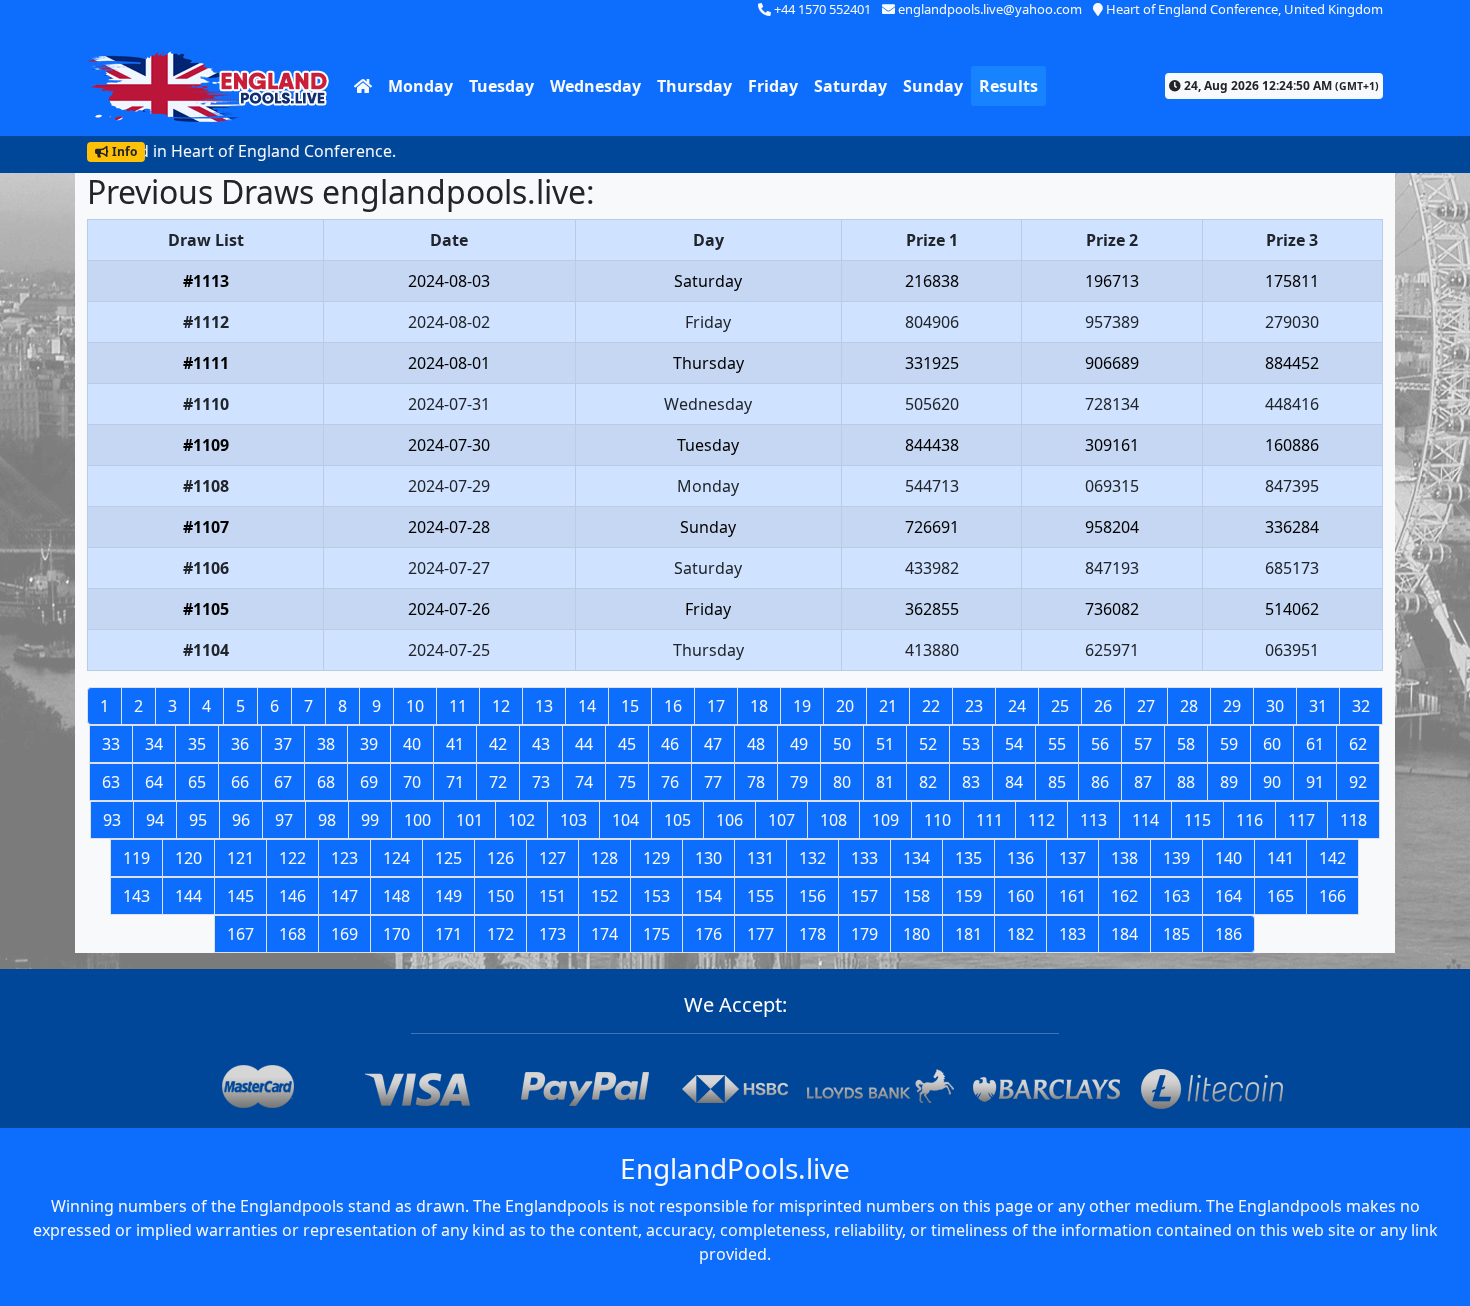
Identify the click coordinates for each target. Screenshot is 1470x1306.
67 (283, 782)
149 (448, 896)
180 (916, 934)
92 (1358, 782)
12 (501, 706)
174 (604, 934)
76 (670, 782)
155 (760, 896)
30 (1275, 706)
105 (677, 820)
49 (799, 744)
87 (1143, 782)
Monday (420, 86)
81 (885, 782)
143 (136, 896)
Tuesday (501, 86)
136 (1020, 858)
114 (1145, 820)
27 (1146, 706)
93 (112, 820)
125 (448, 858)
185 (1176, 934)
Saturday (850, 86)
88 (1186, 782)
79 (799, 782)
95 (198, 820)
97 (284, 820)
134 (916, 858)
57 (1143, 744)
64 (154, 782)
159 (968, 896)
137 (1072, 858)
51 (885, 744)
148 (396, 896)
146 (292, 896)
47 (713, 744)
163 (1176, 896)
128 (604, 858)
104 (625, 820)
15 (630, 706)
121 (240, 858)
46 (670, 744)
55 (1057, 744)
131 (760, 858)
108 (833, 820)
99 (370, 820)
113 (1093, 820)
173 (552, 934)
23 (974, 706)
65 (197, 782)
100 (417, 820)
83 (971, 782)
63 (111, 782)
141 (1280, 858)
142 (1332, 858)
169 (344, 934)
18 (759, 706)
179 (864, 934)
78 (756, 782)
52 (928, 744)
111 (989, 820)
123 (344, 858)
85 (1057, 782)
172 (500, 934)
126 (500, 858)
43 (541, 744)
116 (1249, 820)
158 (916, 896)
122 (292, 858)
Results (1008, 86)
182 (1020, 934)
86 (1100, 782)
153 (656, 896)
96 (241, 820)
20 (845, 706)
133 (864, 858)
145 (240, 896)
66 (240, 782)
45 (627, 744)
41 (455, 744)
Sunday (933, 86)
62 (1358, 744)
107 (781, 820)
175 (656, 934)
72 (498, 782)
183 (1072, 934)
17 (716, 706)
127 (552, 858)
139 (1176, 858)
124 (396, 858)
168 (292, 934)
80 (842, 782)
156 (812, 896)
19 (802, 706)
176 (708, 934)
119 (136, 858)
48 (756, 744)
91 (1315, 782)
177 (760, 934)
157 (864, 896)
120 (188, 858)
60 (1272, 744)
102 (521, 820)
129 (656, 858)
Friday (773, 86)
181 (968, 934)
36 (240, 744)
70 (412, 782)
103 (573, 820)
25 (1060, 706)
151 (552, 896)
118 (1353, 820)
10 (415, 706)
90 (1272, 782)
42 (498, 744)
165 (1280, 896)
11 (458, 706)
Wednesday (595, 86)
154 (708, 896)
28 (1189, 706)
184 (1124, 934)
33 (111, 744)
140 (1228, 858)
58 (1186, 744)
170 (396, 934)
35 (197, 744)
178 (812, 934)
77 (713, 782)
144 (188, 896)
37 (283, 744)
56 (1100, 744)
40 (412, 744)
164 (1228, 896)
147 (344, 896)
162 (1124, 896)
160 (1020, 896)
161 (1072, 896)
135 (968, 858)
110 (937, 820)
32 (1361, 706)
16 (673, 706)
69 (369, 782)
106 (729, 820)
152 (604, 896)
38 (326, 744)
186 (1228, 934)
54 (1014, 744)
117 (1301, 820)
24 (1017, 706)
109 (885, 820)
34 (154, 744)
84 (1014, 782)
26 (1103, 706)
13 (544, 706)
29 (1232, 706)
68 (326, 782)
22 (931, 706)
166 (1332, 896)
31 (1318, 706)
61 (1315, 744)
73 (541, 782)
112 (1041, 820)
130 (708, 858)
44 (584, 744)
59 (1229, 744)
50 (842, 744)
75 (627, 782)
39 (369, 744)
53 (971, 744)
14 (587, 706)
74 (584, 782)
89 (1229, 782)
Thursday (694, 86)
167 (240, 934)
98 (327, 820)
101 (469, 820)
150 (500, 896)
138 (1124, 858)
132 (812, 858)
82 (928, 782)
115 (1197, 820)
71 (455, 782)
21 (888, 706)
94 (155, 820)
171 (448, 934)
